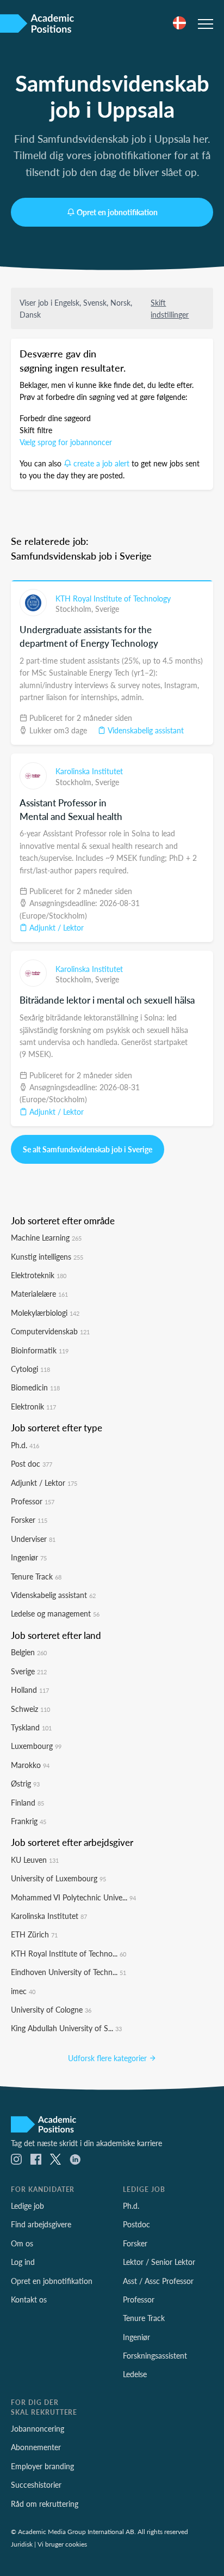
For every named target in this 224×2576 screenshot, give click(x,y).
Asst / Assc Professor (158, 2281)
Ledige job (27, 2206)
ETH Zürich (34, 1934)
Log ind (23, 2262)
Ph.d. (25, 1445)
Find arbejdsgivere (41, 2224)
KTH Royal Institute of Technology (113, 598)
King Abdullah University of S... (66, 2028)
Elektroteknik (39, 1275)
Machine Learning (46, 1237)
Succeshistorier (36, 2484)
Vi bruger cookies (62, 2544)
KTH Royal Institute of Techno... (69, 1953)
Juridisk (22, 2544)
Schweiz (30, 1709)
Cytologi (30, 1369)
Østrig (25, 1783)
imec (23, 1991)
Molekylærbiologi (45, 1313)
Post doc (32, 1463)
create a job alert (101, 463)
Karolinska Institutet (89, 771)
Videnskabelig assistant (145, 730)
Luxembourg (36, 1746)
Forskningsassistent (155, 2355)
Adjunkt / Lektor (55, 927)
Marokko (30, 1765)
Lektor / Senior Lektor (159, 2262)
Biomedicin (35, 1387)
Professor (33, 1501)
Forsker (29, 1520)
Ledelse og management (55, 1613)
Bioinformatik (40, 1350)
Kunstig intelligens (47, 1256)
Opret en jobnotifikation (117, 212)
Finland (27, 1802)
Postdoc (136, 2224)
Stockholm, (75, 609)
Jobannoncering (38, 2428)
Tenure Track (36, 1576)
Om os (22, 2243)
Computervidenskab (50, 1331)
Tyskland (31, 1727)
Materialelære (39, 1293)
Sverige (107, 609)
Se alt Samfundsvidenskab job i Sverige (88, 1149)
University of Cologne (51, 2009)
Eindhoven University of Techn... (69, 1972)
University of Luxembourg (58, 1878)
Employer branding (42, 2466)
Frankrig (29, 1821)
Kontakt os (29, 2299)
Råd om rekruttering (45, 2504)
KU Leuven (35, 1860)
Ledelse (135, 2374)
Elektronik (33, 1406)
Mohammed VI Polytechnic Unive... (73, 1897)
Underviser (33, 1539)
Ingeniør (29, 1557)
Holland (30, 1690)
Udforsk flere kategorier (108, 2058)
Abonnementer (36, 2447)
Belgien (29, 1652)
